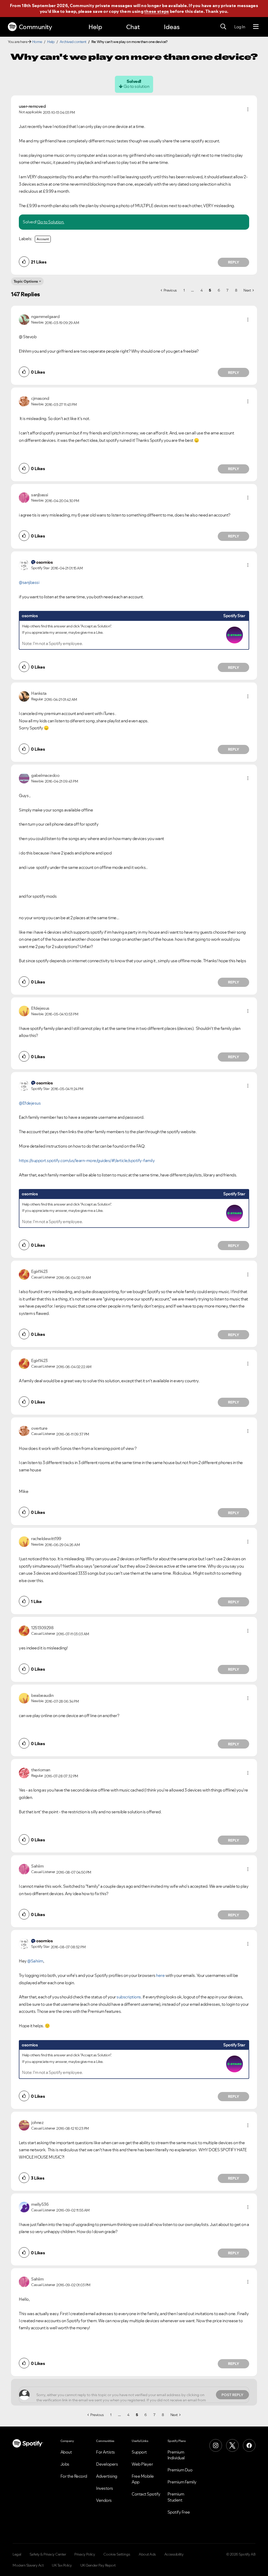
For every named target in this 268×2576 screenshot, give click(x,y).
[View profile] (24, 319)
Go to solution (136, 86)
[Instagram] (216, 2445)
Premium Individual (176, 2455)
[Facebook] (249, 2445)
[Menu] (256, 27)
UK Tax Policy (62, 2565)
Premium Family (182, 2482)
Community (35, 27)
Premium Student (176, 2497)
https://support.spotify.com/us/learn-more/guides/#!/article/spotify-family (87, 1160)
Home (37, 42)
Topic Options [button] (26, 281)
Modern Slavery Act (28, 2565)
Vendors (104, 2500)
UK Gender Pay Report (98, 2565)
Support (139, 2452)
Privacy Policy (85, 2554)
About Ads (147, 2554)
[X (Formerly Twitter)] (232, 2445)
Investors (105, 2488)
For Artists (105, 2452)
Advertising (107, 2476)
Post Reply (232, 2395)
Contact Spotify (146, 2494)
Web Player (142, 2464)
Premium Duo (180, 2470)
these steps (157, 11)
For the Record (74, 2476)
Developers (107, 2464)
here (160, 1975)
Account (43, 239)
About (66, 2452)
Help (95, 27)
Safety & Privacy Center (48, 2554)
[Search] (223, 27)
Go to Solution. (51, 222)
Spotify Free (179, 2512)
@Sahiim (35, 1961)
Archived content (73, 42)
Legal (17, 2554)
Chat (133, 27)
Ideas (172, 27)
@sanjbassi (29, 582)
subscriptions (129, 1997)
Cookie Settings (117, 2554)
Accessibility (174, 2554)
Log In (240, 27)
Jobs (65, 2464)
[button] (248, 109)
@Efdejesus (30, 1103)
